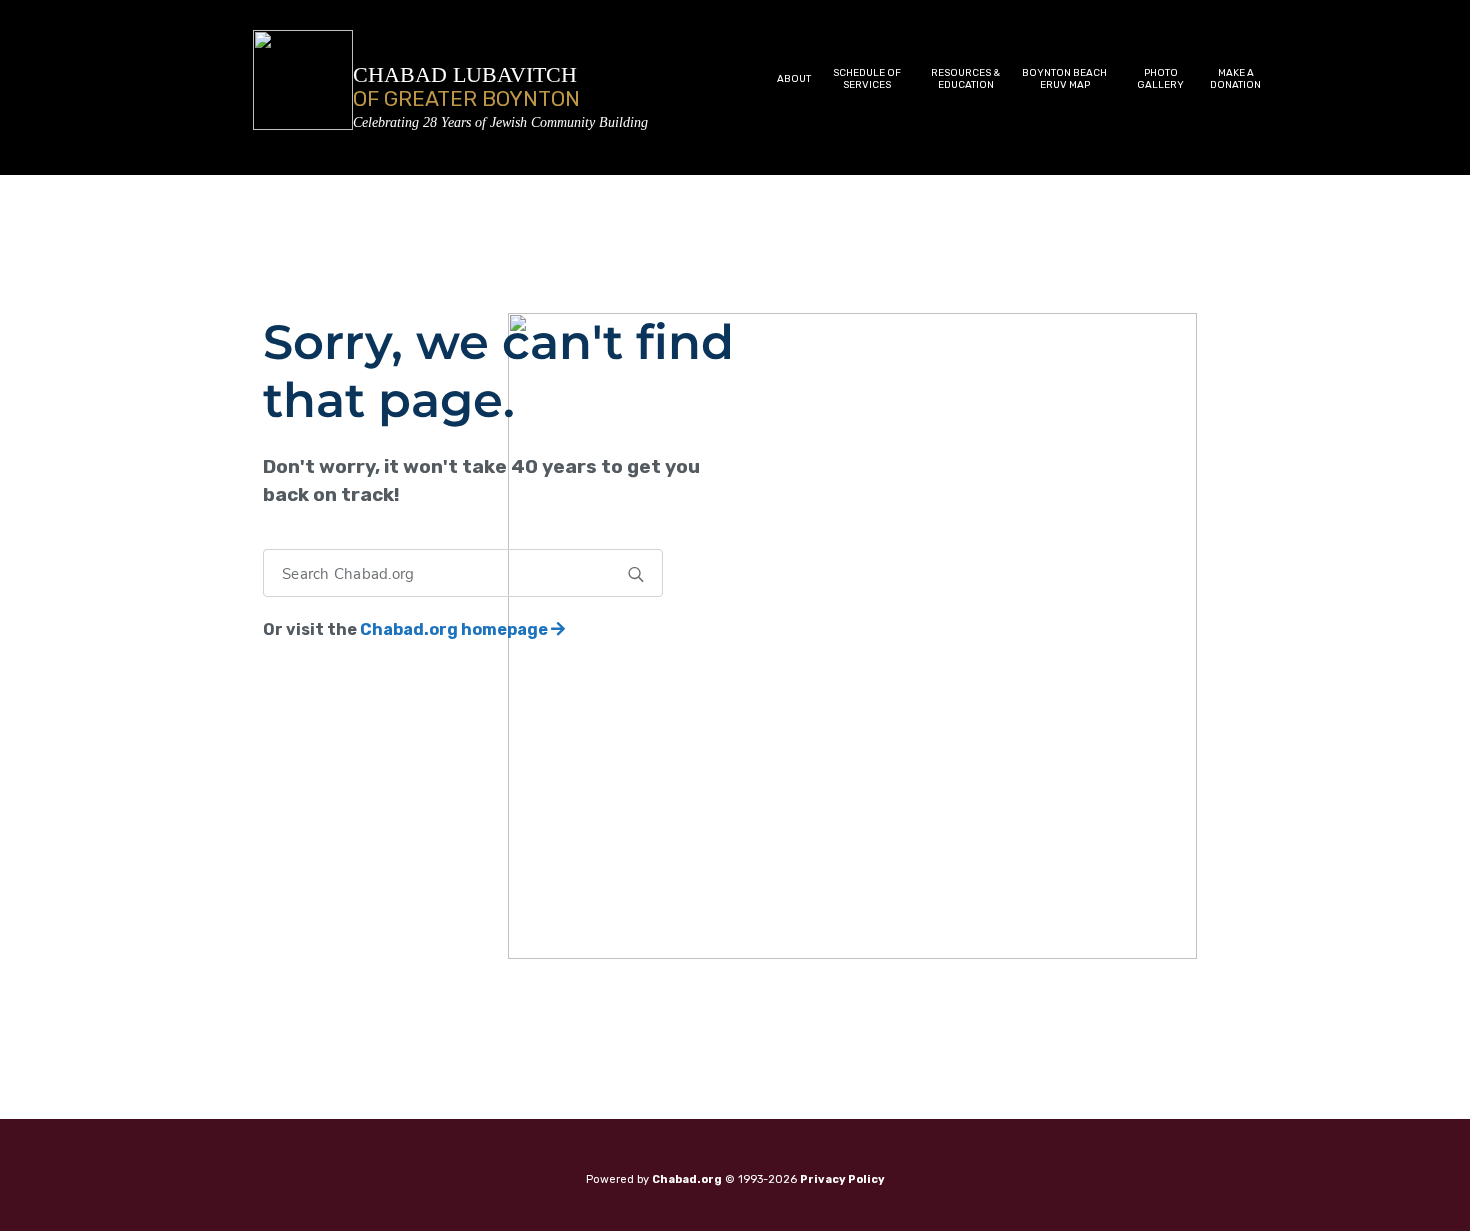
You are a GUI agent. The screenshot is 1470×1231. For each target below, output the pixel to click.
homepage (455, 629)
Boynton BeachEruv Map (1064, 79)
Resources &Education (965, 79)
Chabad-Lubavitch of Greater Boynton (500, 122)
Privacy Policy (842, 1179)
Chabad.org (687, 1179)
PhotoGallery (1160, 79)
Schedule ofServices (867, 79)
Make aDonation (1235, 79)
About (794, 79)
